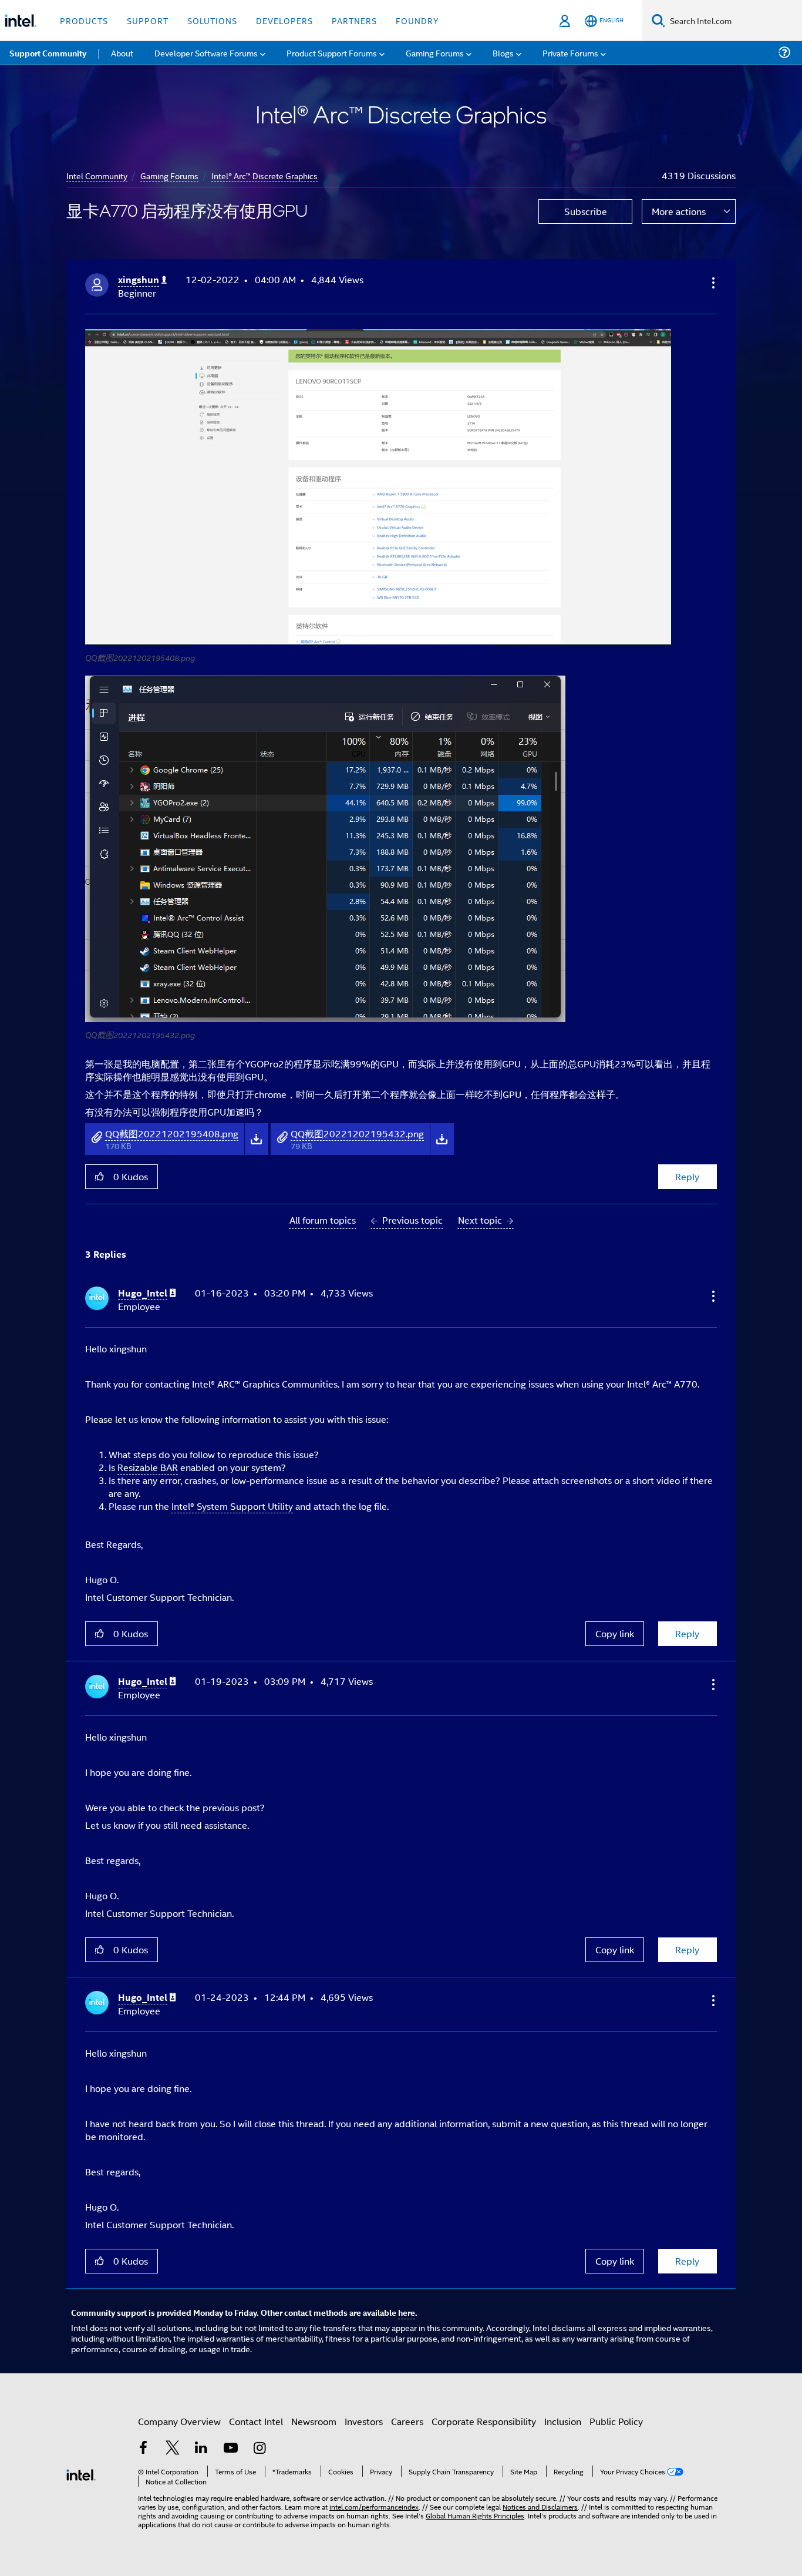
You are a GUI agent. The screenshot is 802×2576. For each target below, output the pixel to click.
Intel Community (97, 175)
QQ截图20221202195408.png (172, 1133)
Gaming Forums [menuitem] (435, 53)
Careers (407, 2421)
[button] (712, 283)
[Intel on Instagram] (260, 2449)
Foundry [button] (417, 20)
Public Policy (616, 2421)
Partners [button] (354, 20)
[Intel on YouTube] (231, 2449)
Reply (687, 1176)
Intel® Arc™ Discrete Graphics (264, 175)
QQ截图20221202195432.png (357, 1133)
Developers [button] (284, 20)
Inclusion (563, 2421)
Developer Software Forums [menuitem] (206, 53)
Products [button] (84, 20)
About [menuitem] (122, 53)
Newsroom (314, 2421)
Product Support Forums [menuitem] (332, 53)
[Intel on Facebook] (143, 2449)
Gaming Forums (169, 175)
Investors (364, 2421)
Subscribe (586, 211)
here (407, 2312)
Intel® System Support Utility (232, 1506)
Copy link (615, 1633)
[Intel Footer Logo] (81, 2473)
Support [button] (148, 20)
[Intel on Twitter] (173, 2449)
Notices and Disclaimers (540, 2506)
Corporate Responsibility (484, 2421)
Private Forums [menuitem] (570, 53)
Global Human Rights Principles (475, 2515)
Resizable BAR (148, 1467)
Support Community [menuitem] (48, 53)
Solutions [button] (212, 20)
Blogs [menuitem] (503, 53)
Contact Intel (256, 2421)
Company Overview (179, 2421)
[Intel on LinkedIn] (201, 2449)
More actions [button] (679, 211)
